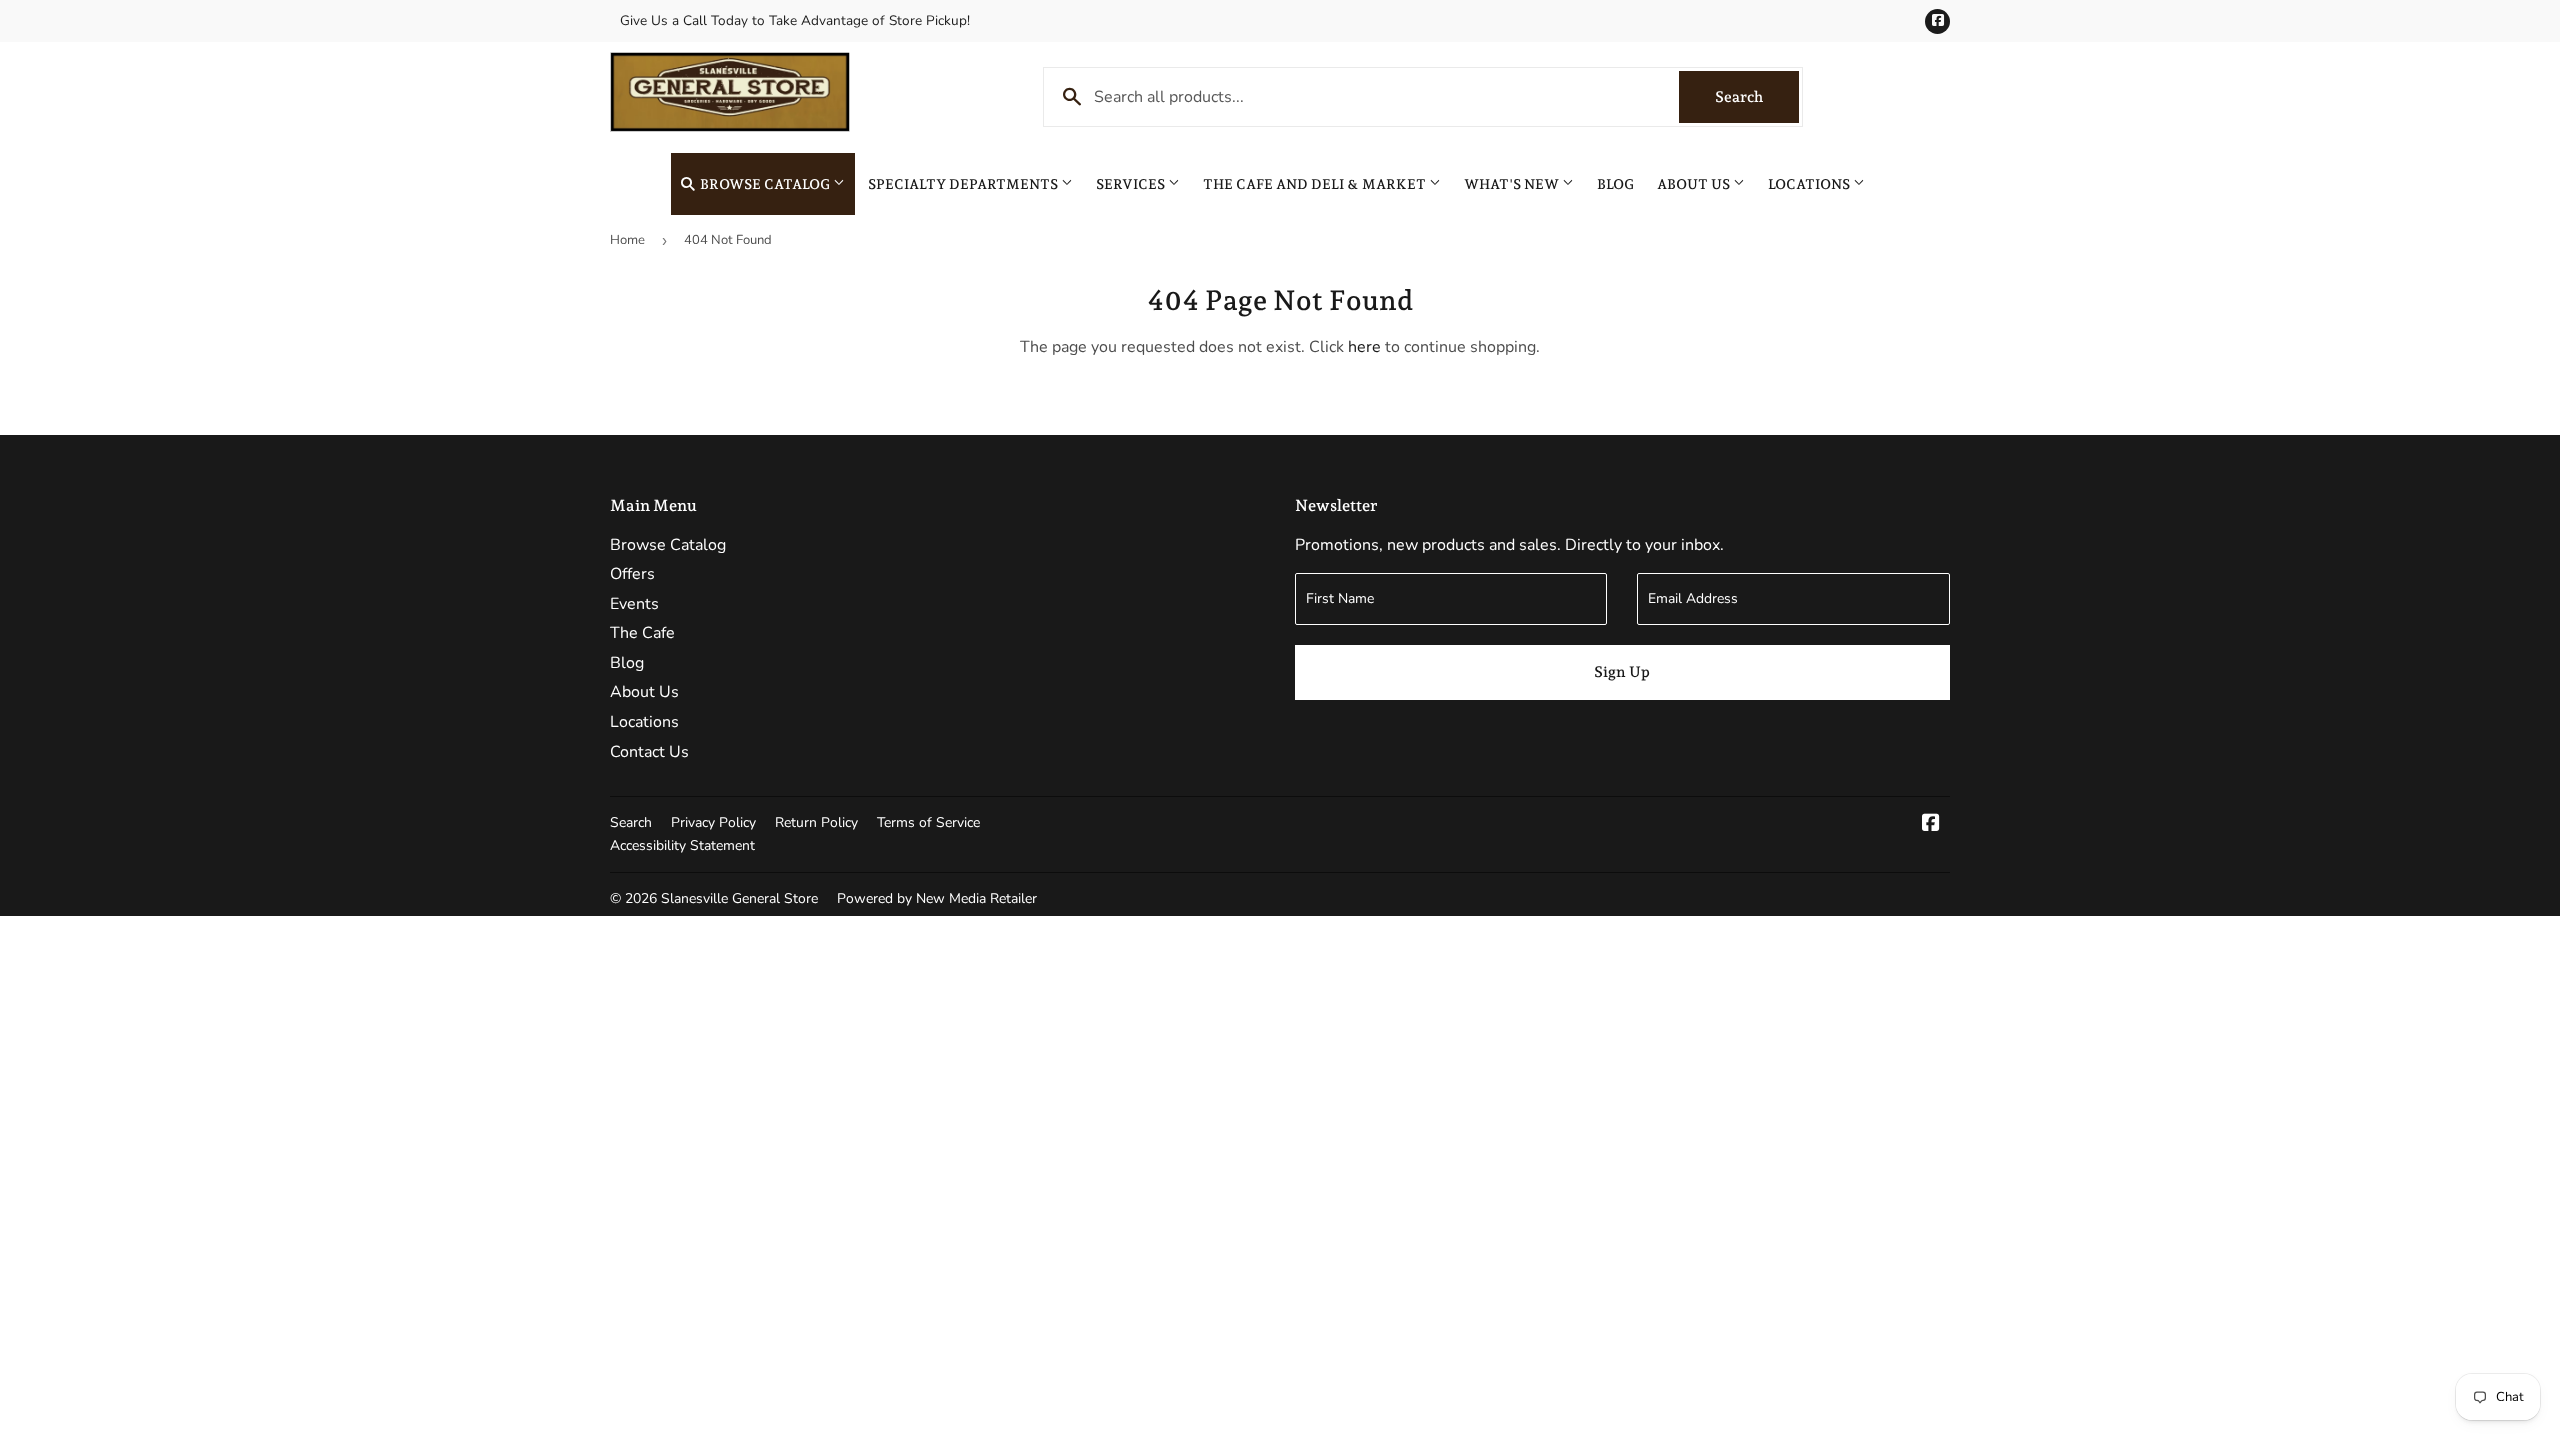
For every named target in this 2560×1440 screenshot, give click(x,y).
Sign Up (1622, 672)
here (1364, 347)
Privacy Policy (713, 822)
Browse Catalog (765, 184)
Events (634, 604)
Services (1132, 184)
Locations (1810, 184)
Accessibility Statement (682, 845)
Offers (632, 574)
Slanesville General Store (739, 898)
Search (1757, 97)
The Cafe (642, 633)
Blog (1615, 184)
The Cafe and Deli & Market (1316, 184)
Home (627, 240)
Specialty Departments (964, 184)
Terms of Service (928, 822)
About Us (1695, 184)
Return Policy (816, 822)
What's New (1513, 184)
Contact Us (649, 752)
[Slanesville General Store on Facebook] (1931, 825)
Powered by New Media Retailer (937, 898)
